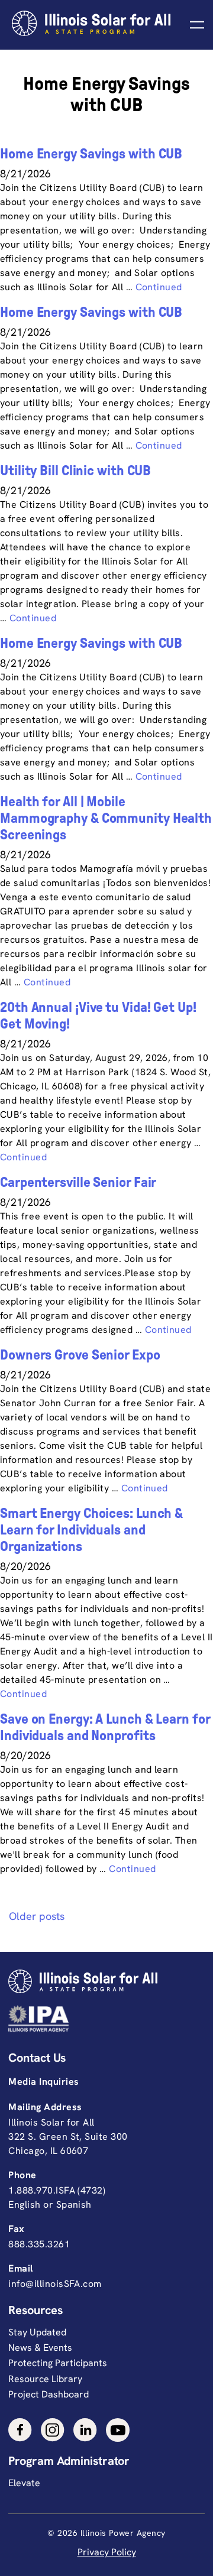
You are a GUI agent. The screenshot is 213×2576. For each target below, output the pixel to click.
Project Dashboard (49, 2394)
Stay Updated (37, 2332)
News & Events (40, 2348)
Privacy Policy (107, 2552)
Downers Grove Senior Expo (80, 1355)
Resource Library (45, 2379)
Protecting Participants (58, 2363)
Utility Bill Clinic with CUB (75, 471)
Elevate (24, 2483)
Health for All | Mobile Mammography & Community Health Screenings (106, 818)
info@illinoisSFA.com (55, 2284)
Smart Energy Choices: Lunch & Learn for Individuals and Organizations (91, 1530)
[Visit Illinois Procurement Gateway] (103, 2018)
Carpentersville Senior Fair (78, 1182)
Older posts (37, 1916)
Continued (159, 287)
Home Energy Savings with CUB (91, 154)
